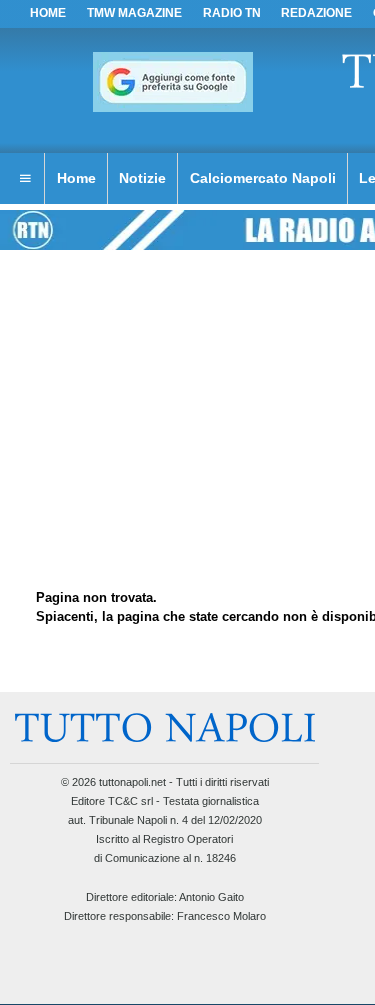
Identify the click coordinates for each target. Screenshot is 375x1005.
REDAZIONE (316, 13)
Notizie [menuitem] (142, 178)
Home (48, 13)
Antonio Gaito (211, 897)
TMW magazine (134, 13)
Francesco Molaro (221, 916)
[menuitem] (25, 179)
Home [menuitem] (76, 178)
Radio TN (232, 13)
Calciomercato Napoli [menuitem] (263, 178)
